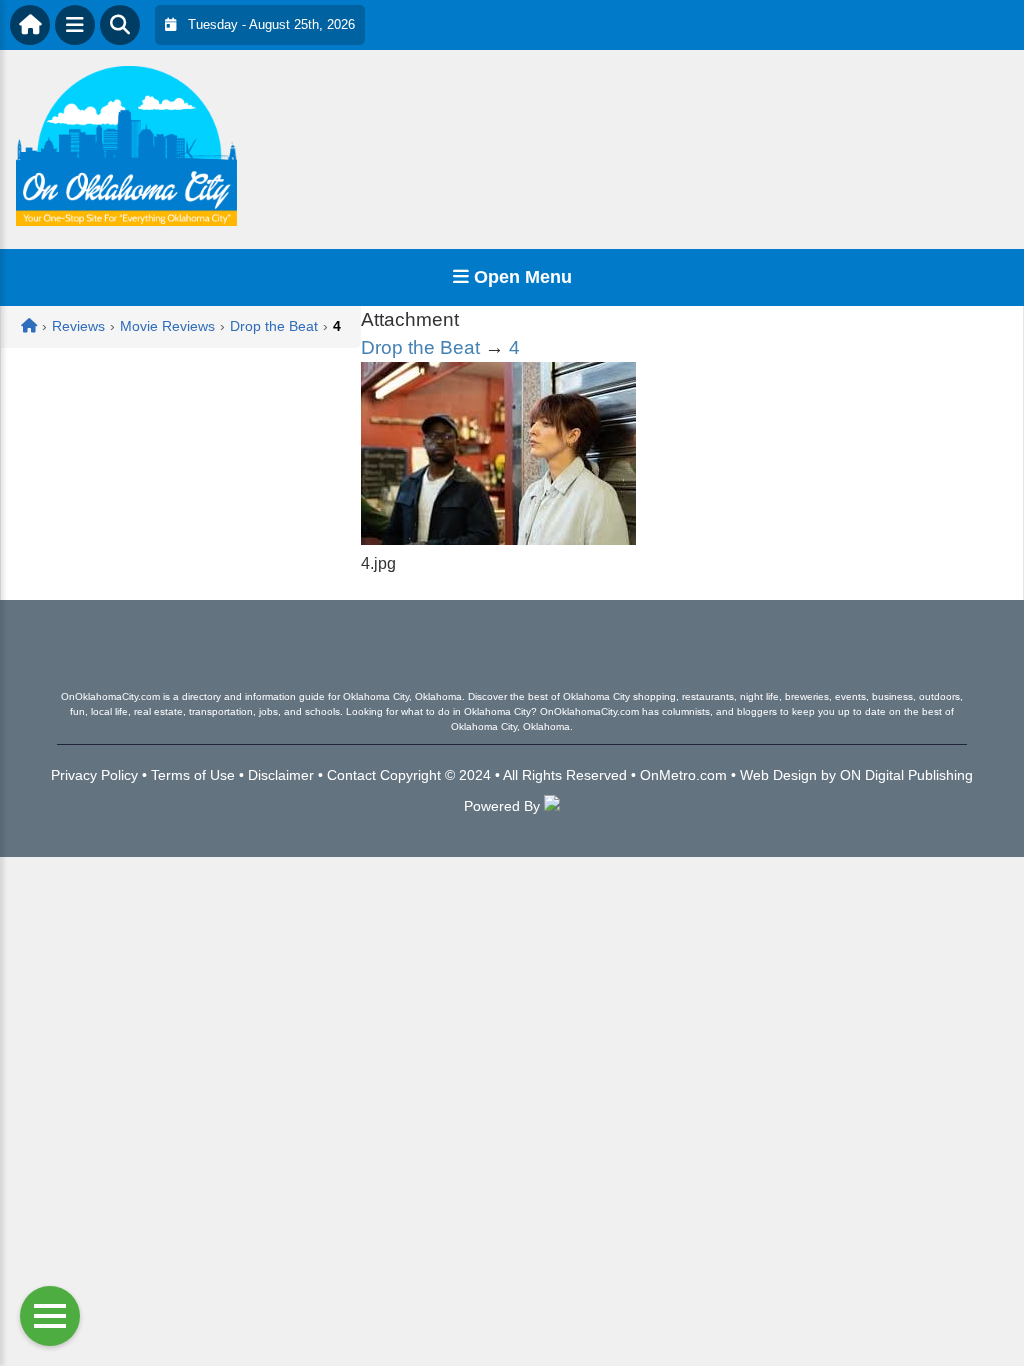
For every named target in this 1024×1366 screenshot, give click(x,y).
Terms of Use (193, 775)
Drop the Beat (420, 347)
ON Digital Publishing (906, 775)
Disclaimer (281, 775)
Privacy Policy (94, 775)
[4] (498, 539)
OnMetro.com (683, 775)
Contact (351, 775)
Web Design (778, 775)
